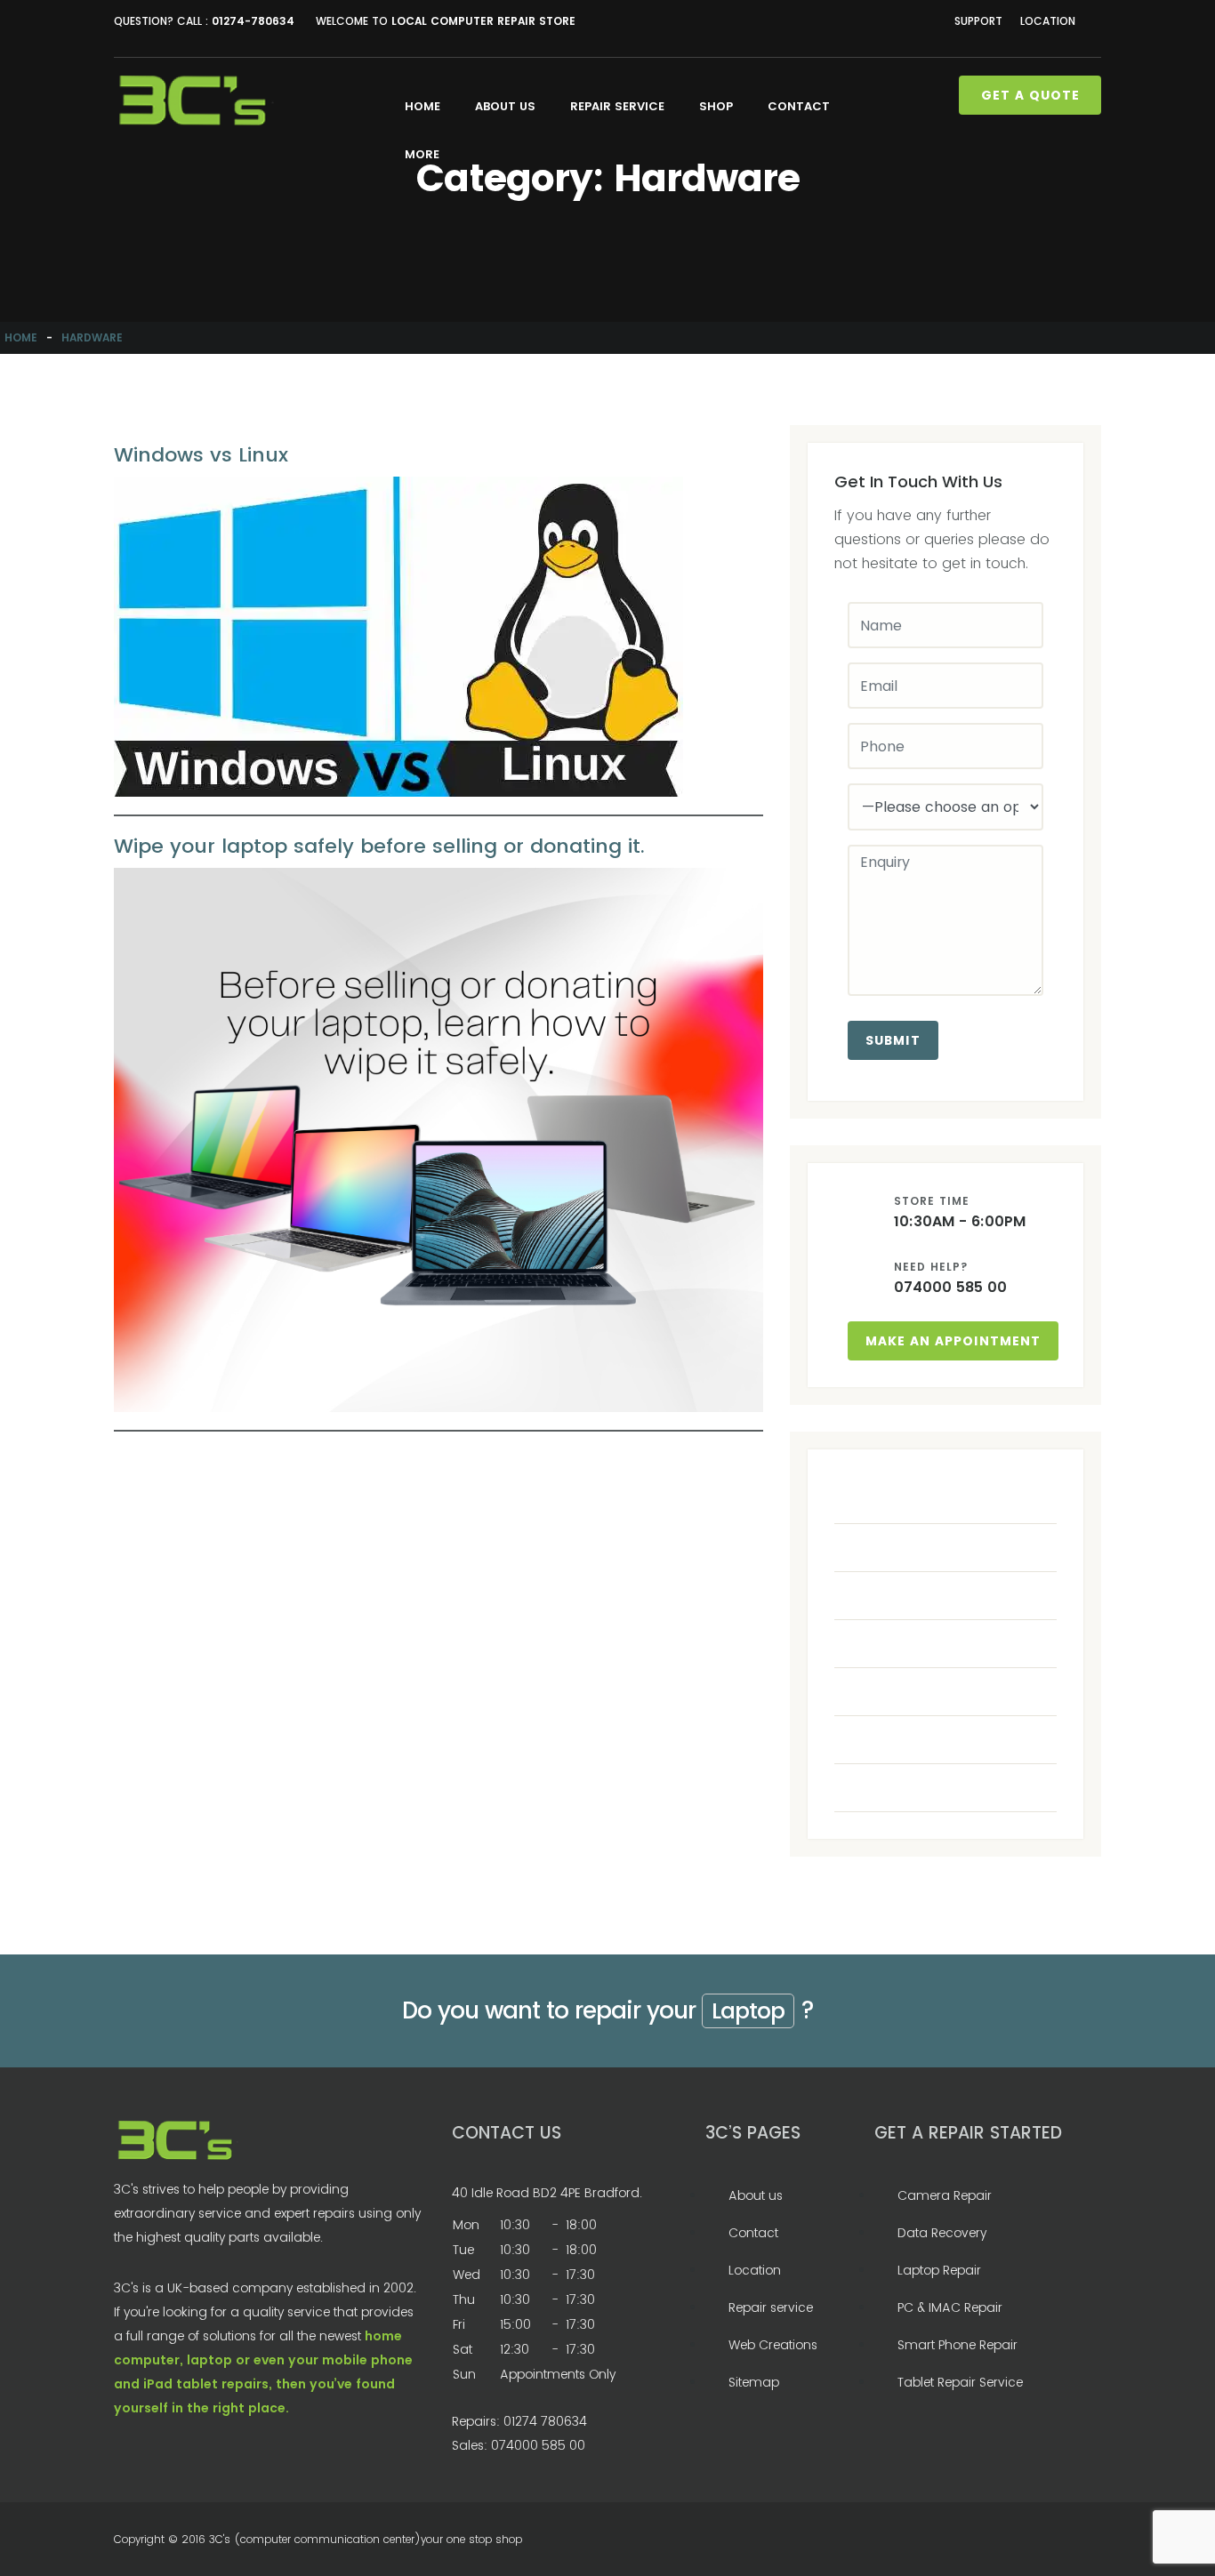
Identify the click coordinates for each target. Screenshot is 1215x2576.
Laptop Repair (939, 2270)
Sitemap (754, 2382)
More (422, 154)
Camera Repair (945, 2195)
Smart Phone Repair (958, 2345)
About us (505, 106)
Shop (716, 106)
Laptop (748, 2011)
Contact (799, 106)
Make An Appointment (953, 1341)
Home (422, 106)
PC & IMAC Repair (950, 2307)
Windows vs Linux (201, 455)
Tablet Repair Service (960, 2382)
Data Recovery (942, 2233)
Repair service (617, 106)
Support (978, 21)
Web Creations (773, 2345)
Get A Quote (1030, 95)
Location (1048, 21)
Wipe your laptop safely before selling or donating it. (379, 846)
